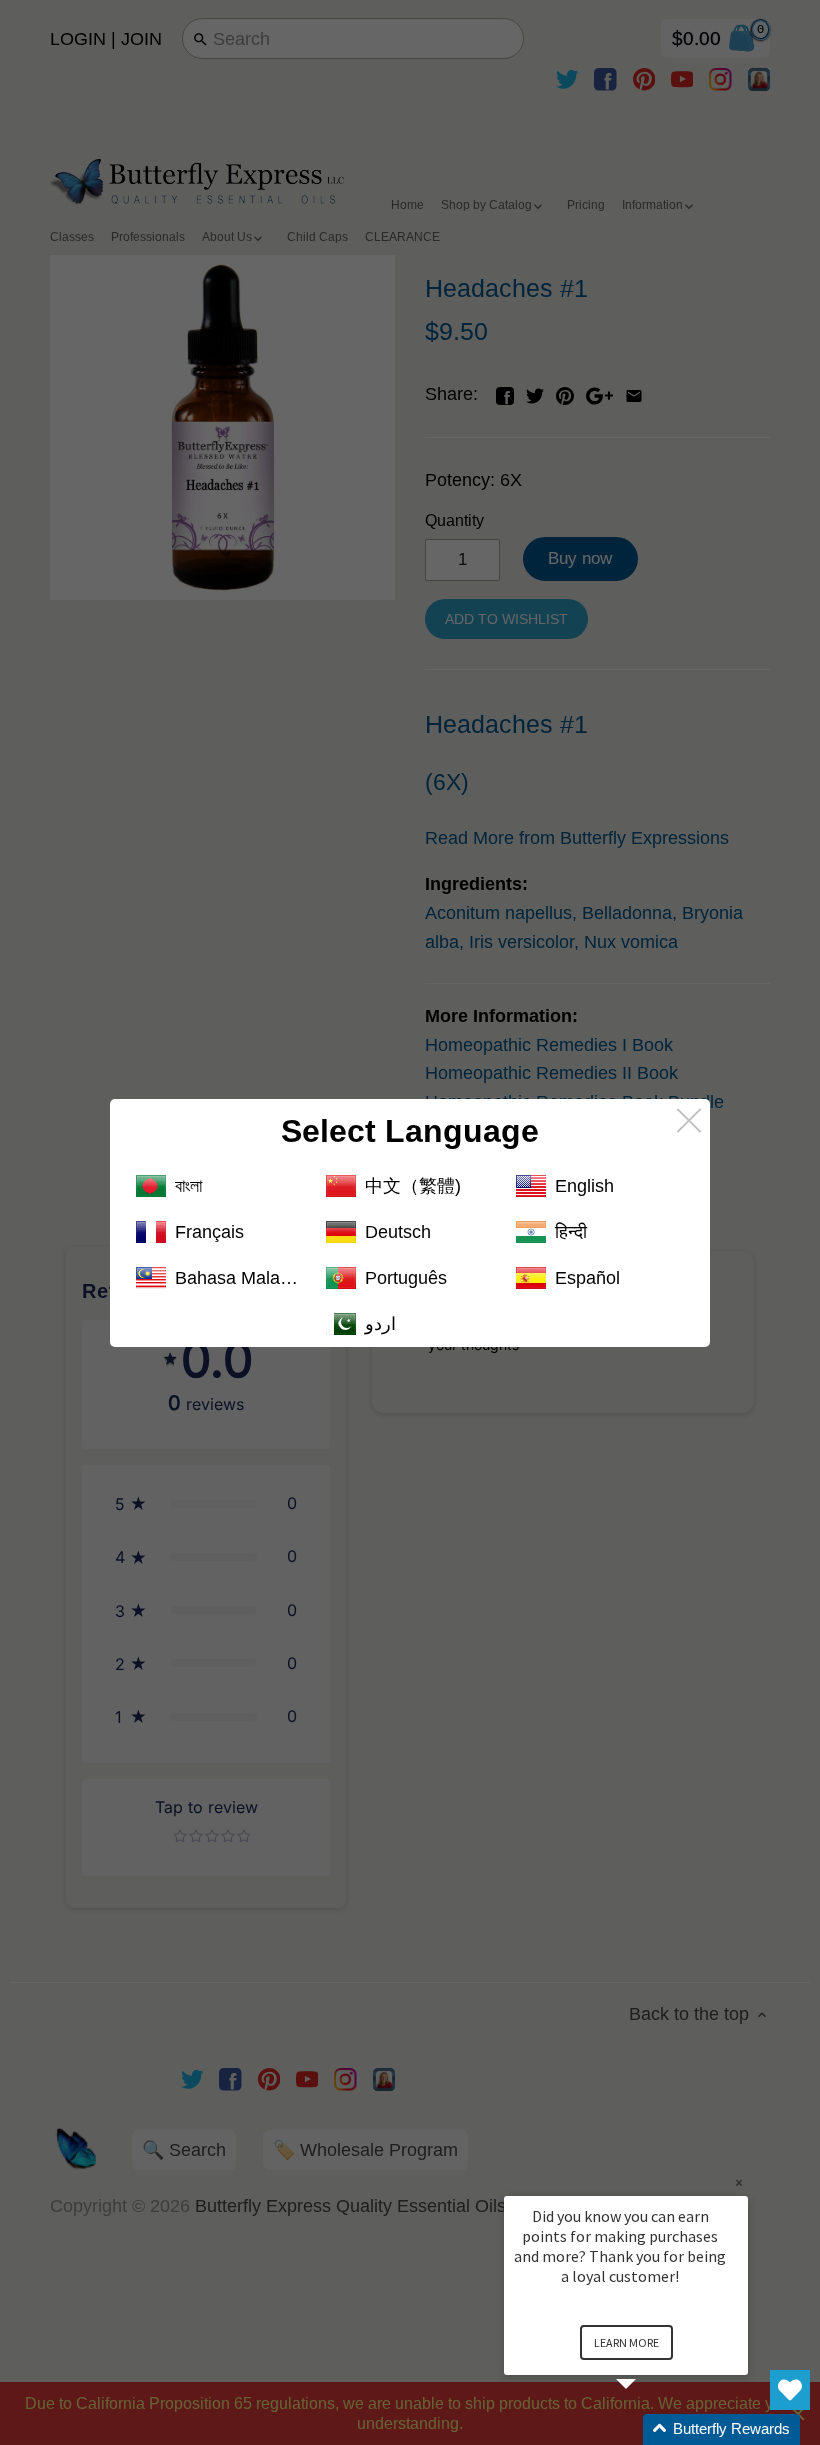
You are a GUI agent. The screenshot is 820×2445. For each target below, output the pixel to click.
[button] (650, 2429)
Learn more (626, 2342)
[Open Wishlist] (790, 2390)
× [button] (739, 2182)
